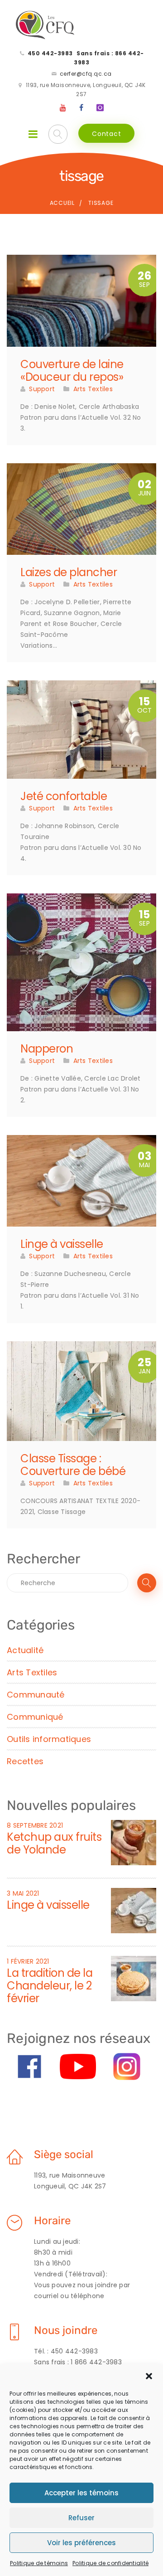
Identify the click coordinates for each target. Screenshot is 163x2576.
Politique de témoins (39, 2563)
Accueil (62, 203)
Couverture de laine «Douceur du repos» (72, 371)
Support (42, 389)
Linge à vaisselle (62, 1244)
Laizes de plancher (69, 572)
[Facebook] (81, 108)
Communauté (36, 1695)
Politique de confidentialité (110, 2563)
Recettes (25, 1761)
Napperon (47, 1049)
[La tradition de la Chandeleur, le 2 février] (134, 1978)
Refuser (81, 2518)
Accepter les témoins (81, 2493)
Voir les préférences (81, 2543)
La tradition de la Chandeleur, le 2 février (50, 1986)
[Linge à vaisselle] (134, 1910)
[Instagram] (100, 108)
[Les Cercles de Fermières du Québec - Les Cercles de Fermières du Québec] (46, 25)
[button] (149, 2376)
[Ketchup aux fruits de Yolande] (134, 1842)
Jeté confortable (64, 796)
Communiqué (35, 1717)
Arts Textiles (93, 389)
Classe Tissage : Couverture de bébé (73, 1465)
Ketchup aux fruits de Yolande (54, 1843)
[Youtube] (63, 108)
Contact (106, 134)
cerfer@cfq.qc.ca (86, 74)
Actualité (25, 1650)
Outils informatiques (49, 1739)
